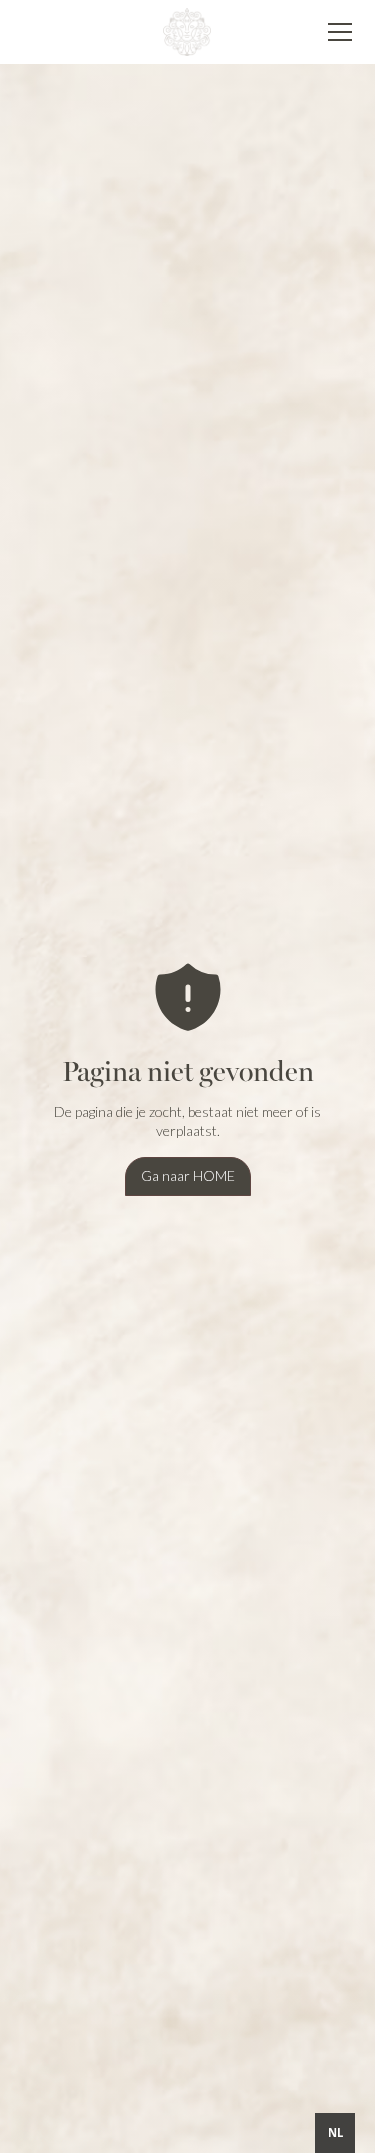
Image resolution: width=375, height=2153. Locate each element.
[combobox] (335, 2133)
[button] (336, 32)
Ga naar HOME (188, 1175)
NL (335, 2132)
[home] (187, 31)
